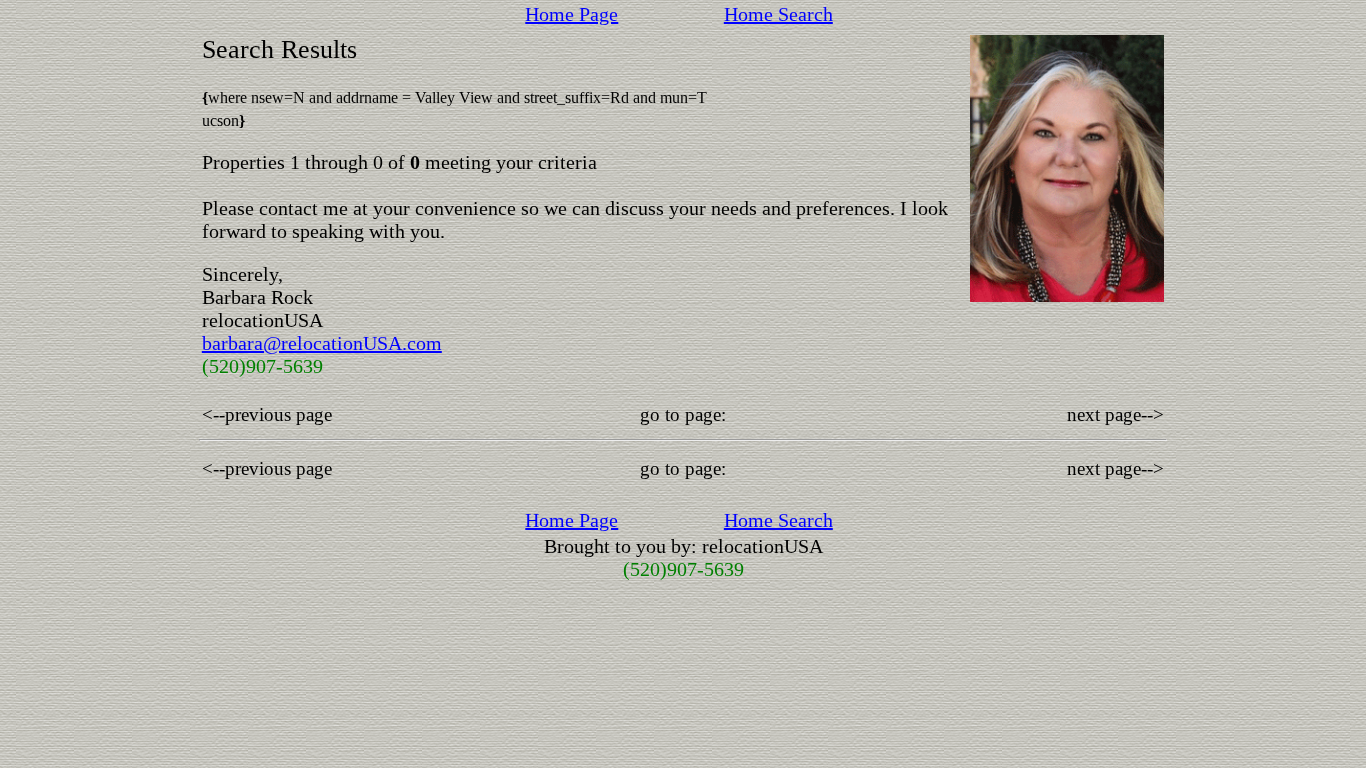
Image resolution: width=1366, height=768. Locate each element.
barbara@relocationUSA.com (322, 343)
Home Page (571, 14)
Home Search (778, 14)
